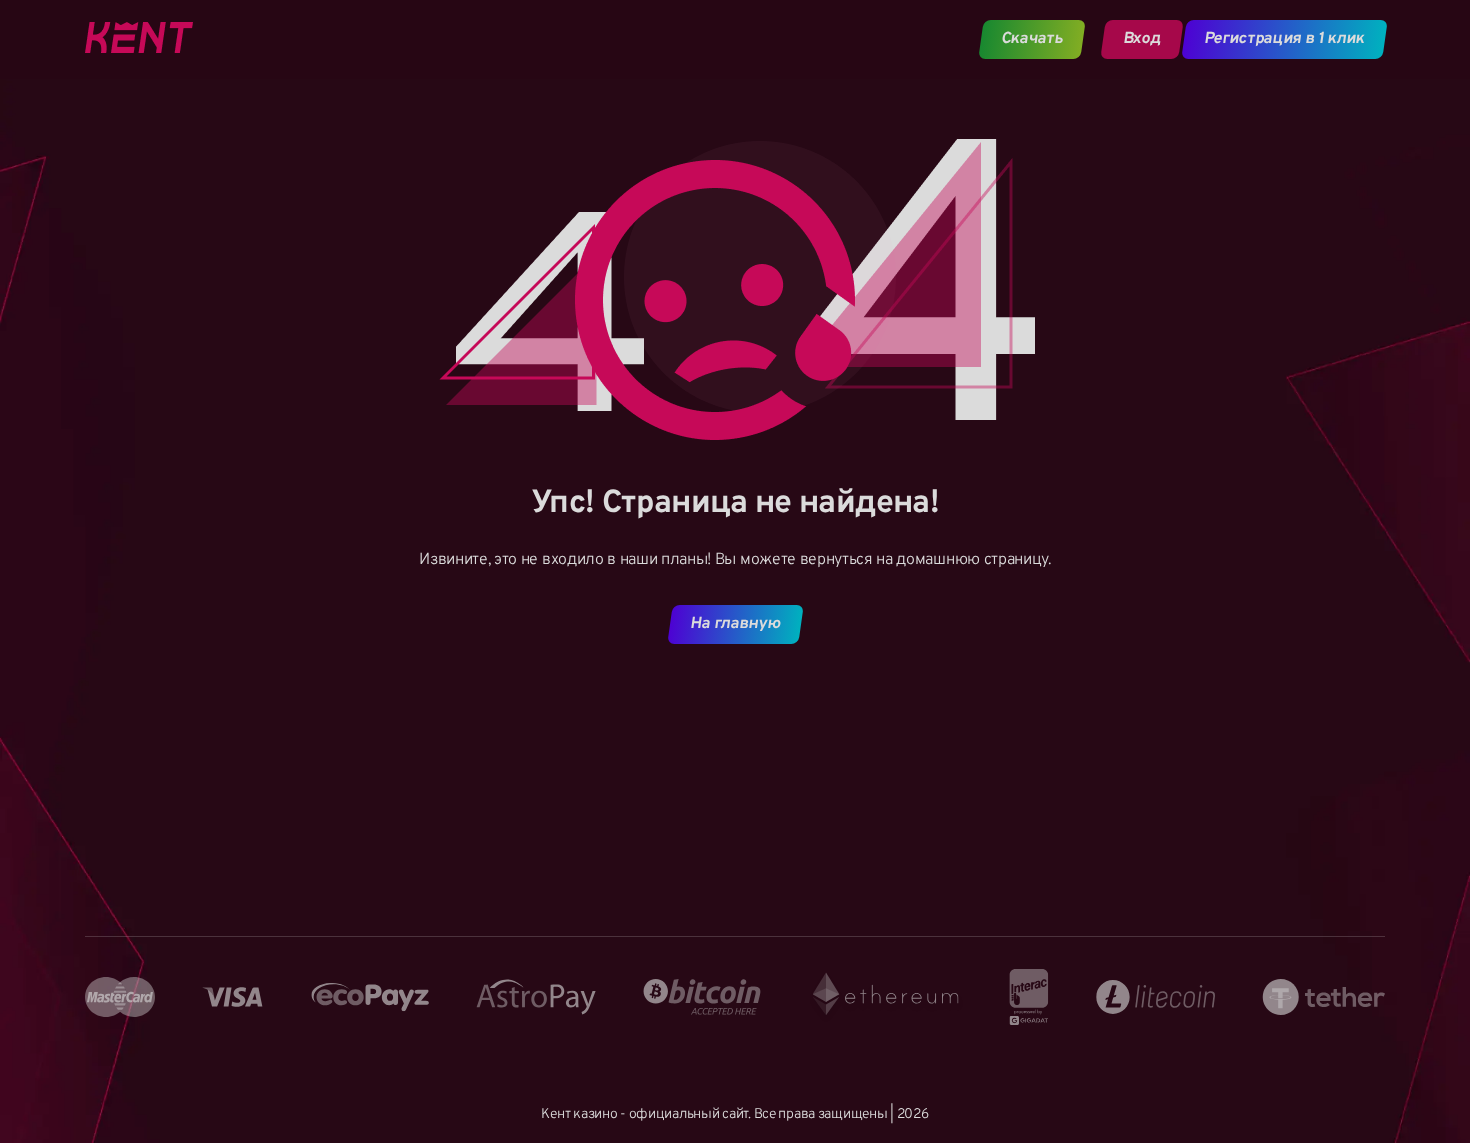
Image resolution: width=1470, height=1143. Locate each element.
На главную (735, 624)
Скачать (1032, 39)
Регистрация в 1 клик (1284, 39)
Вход (1141, 39)
